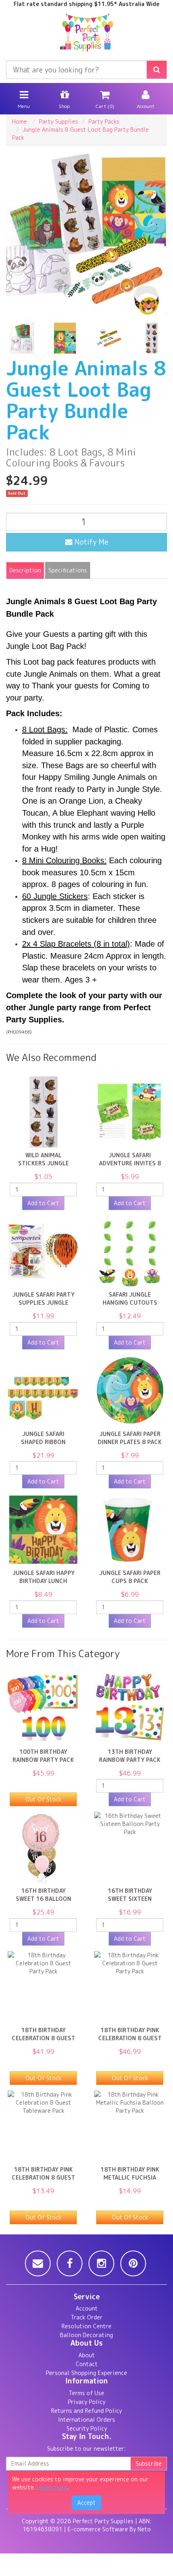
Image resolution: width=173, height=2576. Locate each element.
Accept (86, 2502)
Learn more (52, 2487)
